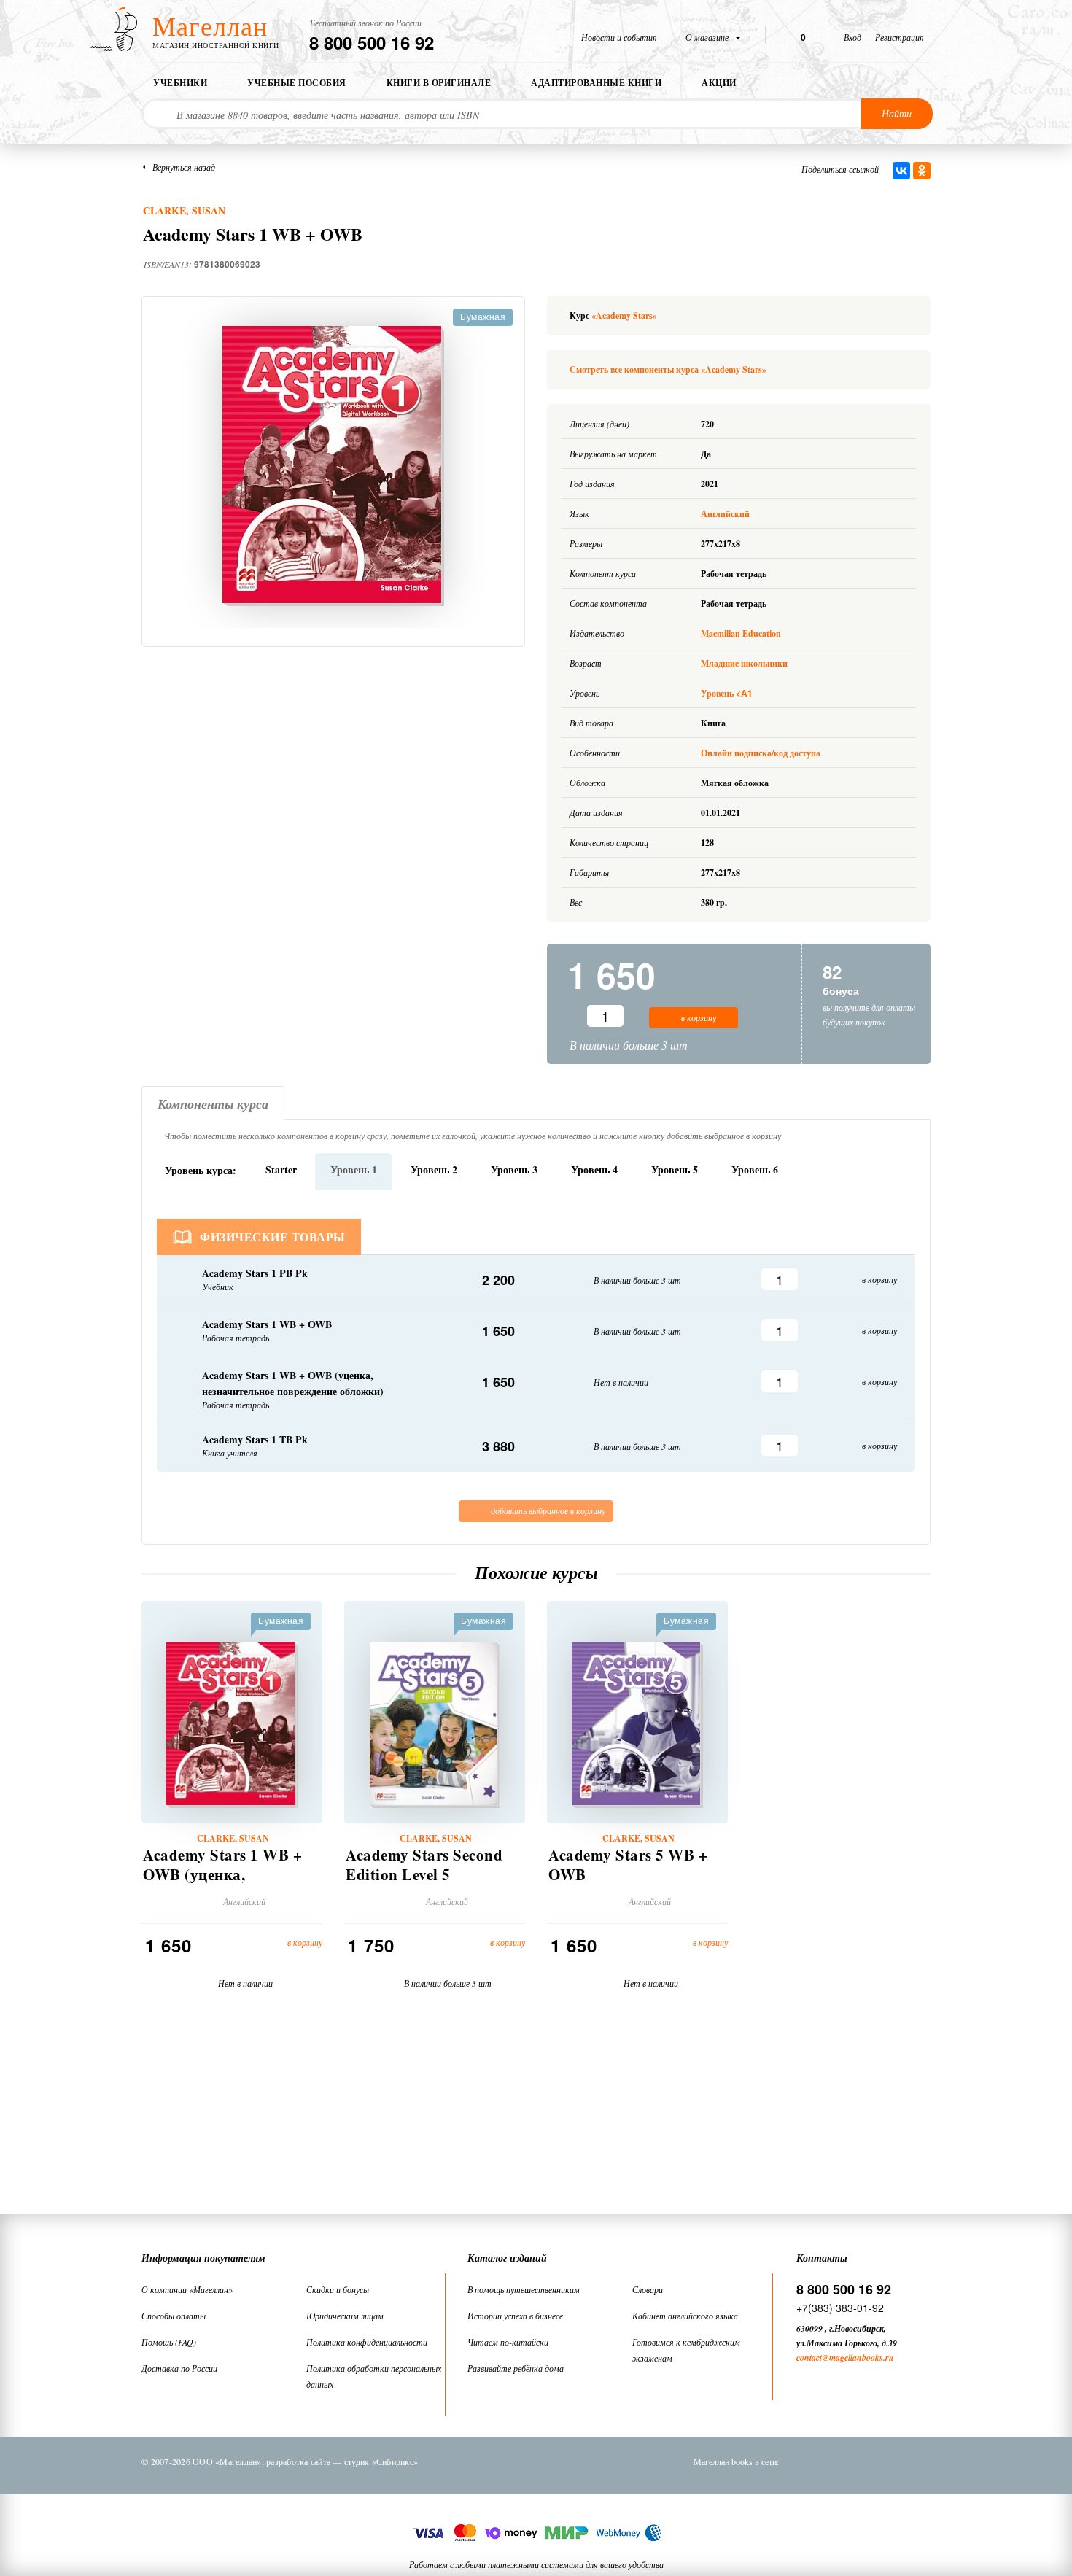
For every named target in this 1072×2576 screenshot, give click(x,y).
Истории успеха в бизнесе (515, 2316)
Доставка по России (179, 2368)
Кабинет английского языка (685, 2316)
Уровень (727, 693)
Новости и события (619, 37)
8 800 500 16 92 (372, 42)
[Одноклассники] (922, 171)
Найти (897, 113)
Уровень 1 (354, 1169)
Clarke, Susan (184, 210)
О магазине (708, 37)
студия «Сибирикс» (381, 2461)
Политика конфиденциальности (367, 2342)
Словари (648, 2289)
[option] (333, 466)
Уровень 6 (755, 1169)
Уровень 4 (594, 1169)
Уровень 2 (434, 1169)
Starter (281, 1169)
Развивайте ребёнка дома (516, 2368)
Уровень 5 (675, 1169)
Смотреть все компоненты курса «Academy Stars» (668, 369)
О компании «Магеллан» (187, 2289)
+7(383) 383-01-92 (840, 2308)
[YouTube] (919, 2461)
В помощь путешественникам (524, 2289)
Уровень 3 (514, 1169)
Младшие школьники (744, 663)
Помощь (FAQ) (169, 2342)
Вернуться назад (184, 167)
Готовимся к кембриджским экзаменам (686, 2350)
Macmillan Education (741, 633)
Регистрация (900, 37)
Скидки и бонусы (338, 2289)
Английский (726, 514)
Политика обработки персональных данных (374, 2376)
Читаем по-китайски (508, 2342)
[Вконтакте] (805, 2461)
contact (809, 2358)
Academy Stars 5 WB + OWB (628, 1865)
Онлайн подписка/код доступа (761, 753)
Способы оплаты (174, 2316)
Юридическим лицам (345, 2316)
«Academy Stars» (624, 315)
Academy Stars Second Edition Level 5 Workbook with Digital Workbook (426, 1885)
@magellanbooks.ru (858, 2358)
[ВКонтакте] (901, 171)
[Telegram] (881, 2461)
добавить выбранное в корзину (547, 1510)
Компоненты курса (213, 1104)
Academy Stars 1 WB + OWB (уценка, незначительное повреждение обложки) (225, 1885)
